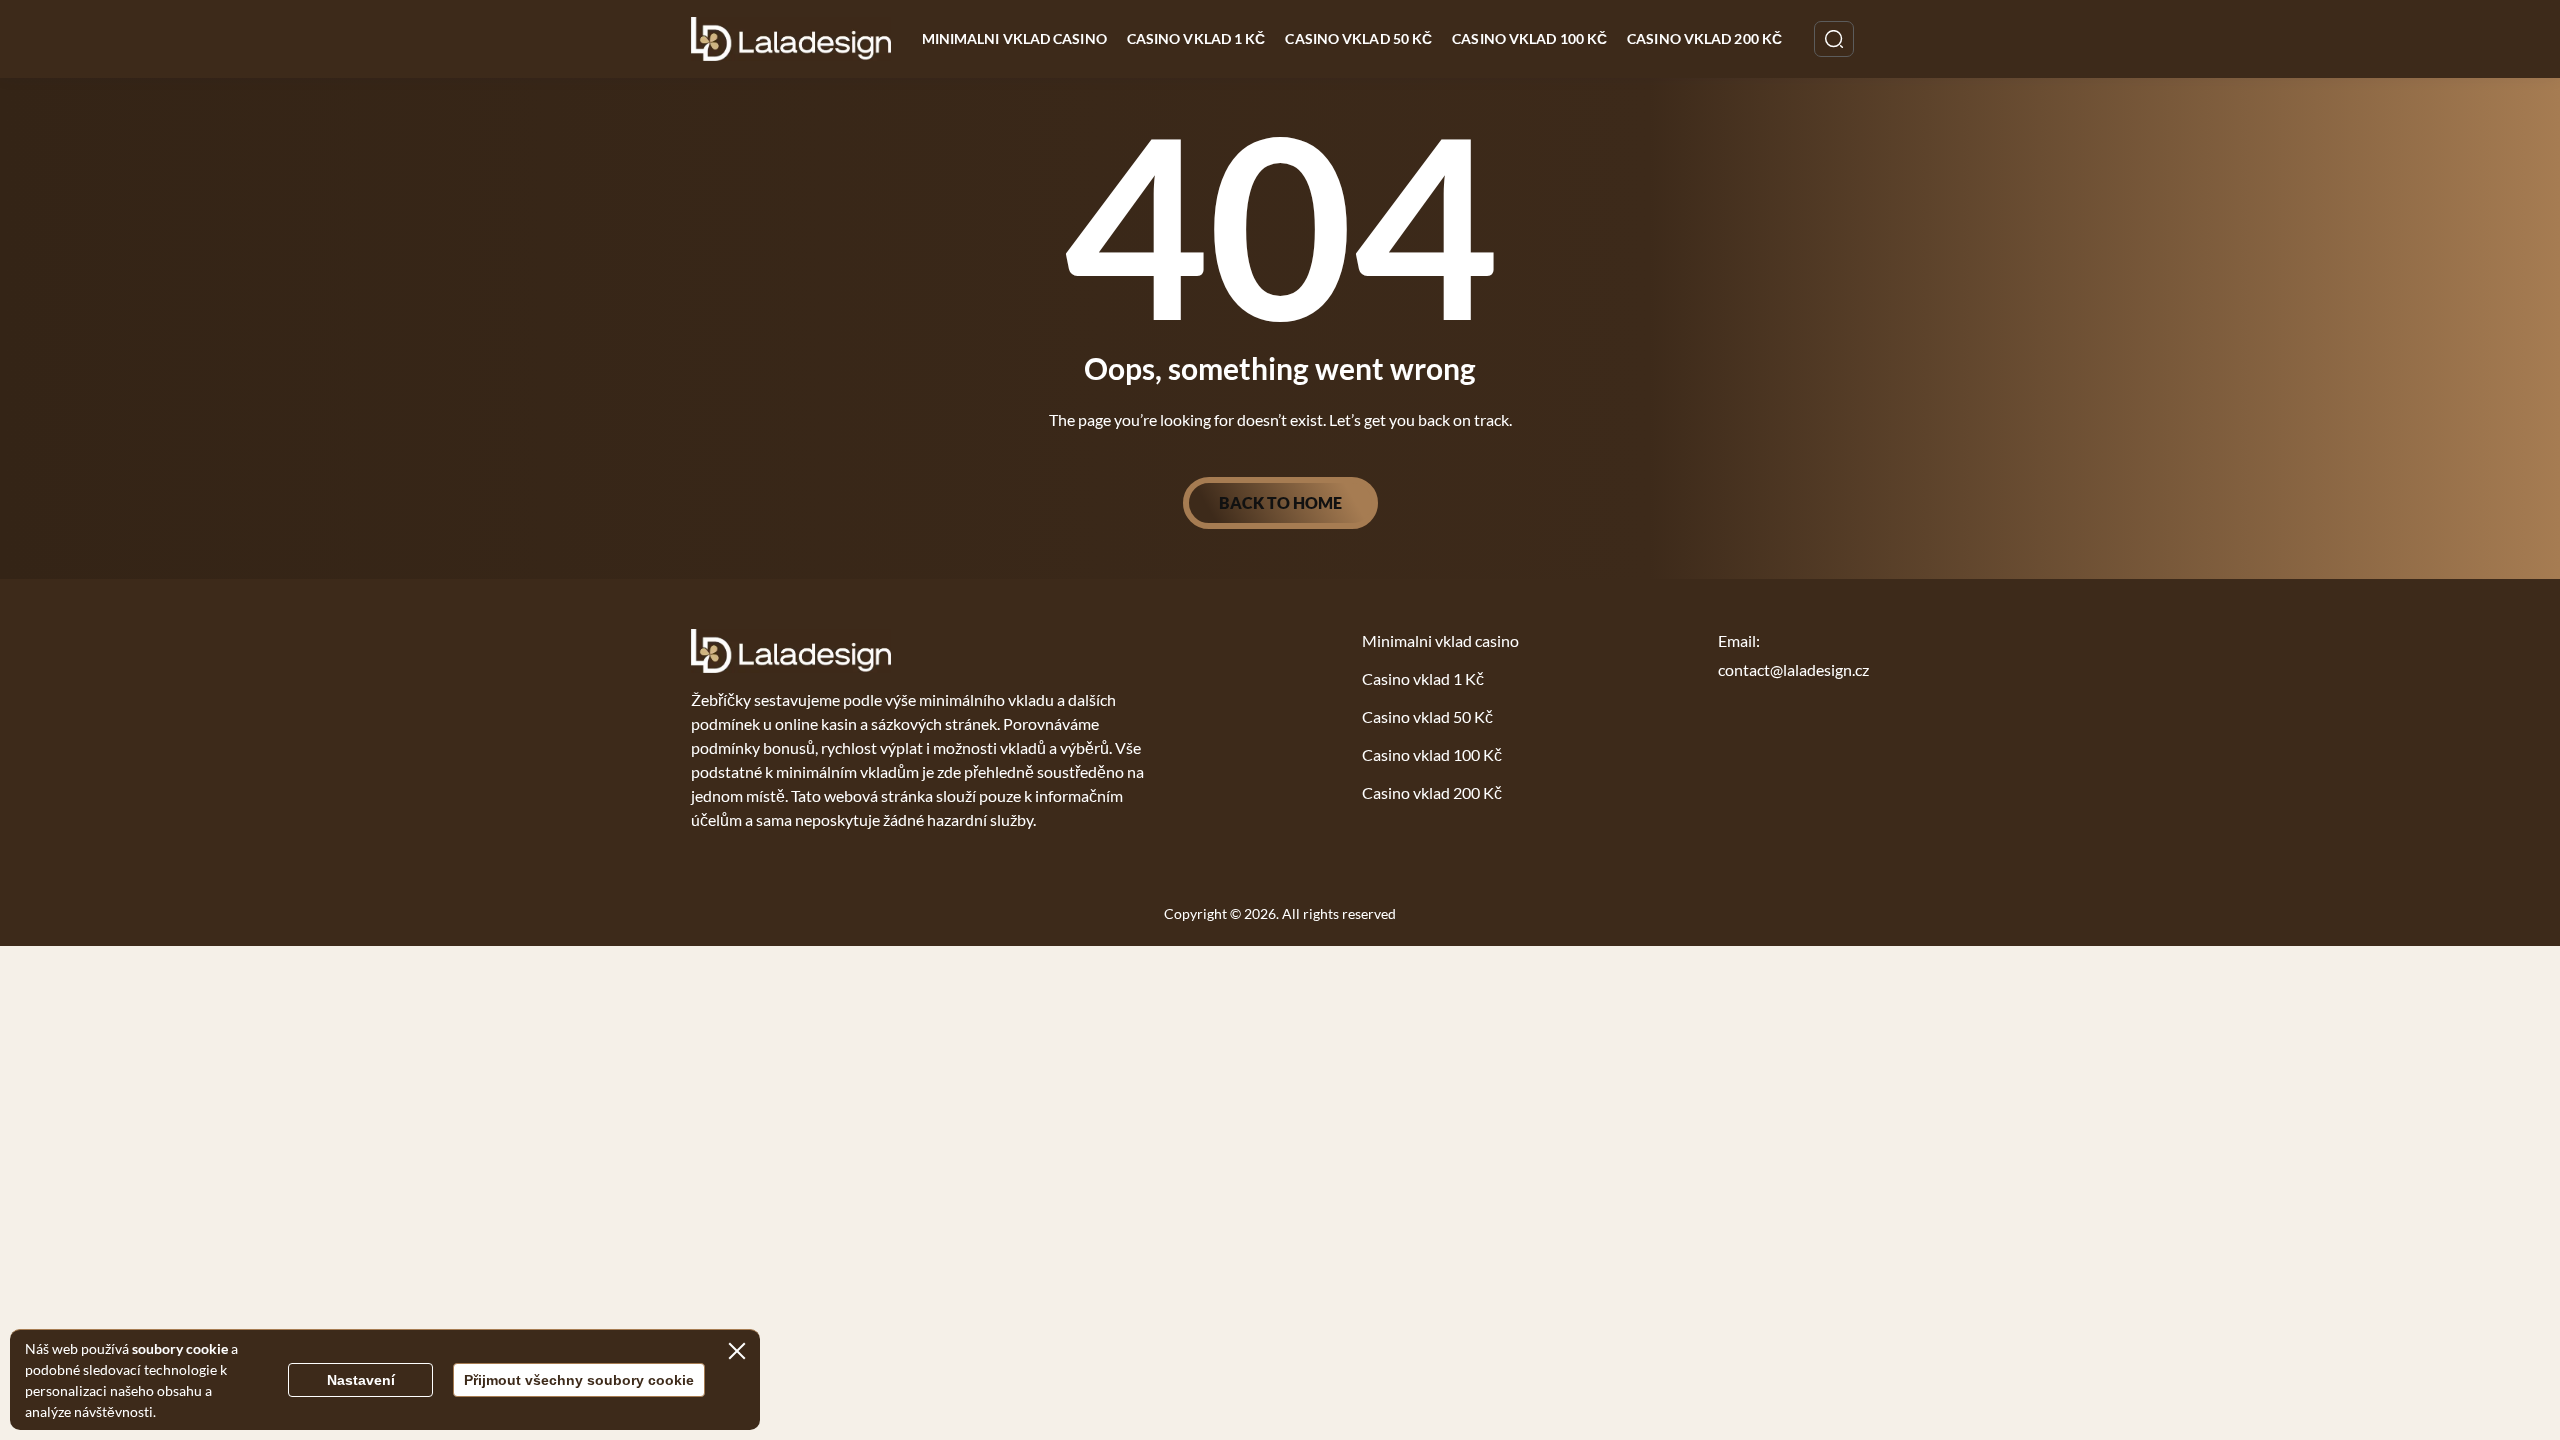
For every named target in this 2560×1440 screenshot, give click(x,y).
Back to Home (1280, 502)
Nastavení (361, 1380)
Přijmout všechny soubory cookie (579, 1380)
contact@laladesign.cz (1793, 669)
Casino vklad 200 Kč (1704, 38)
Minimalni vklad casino (1014, 38)
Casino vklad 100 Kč (1529, 38)
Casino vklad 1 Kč (1196, 38)
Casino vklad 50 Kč (1358, 38)
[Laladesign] (791, 39)
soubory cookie (180, 1348)
